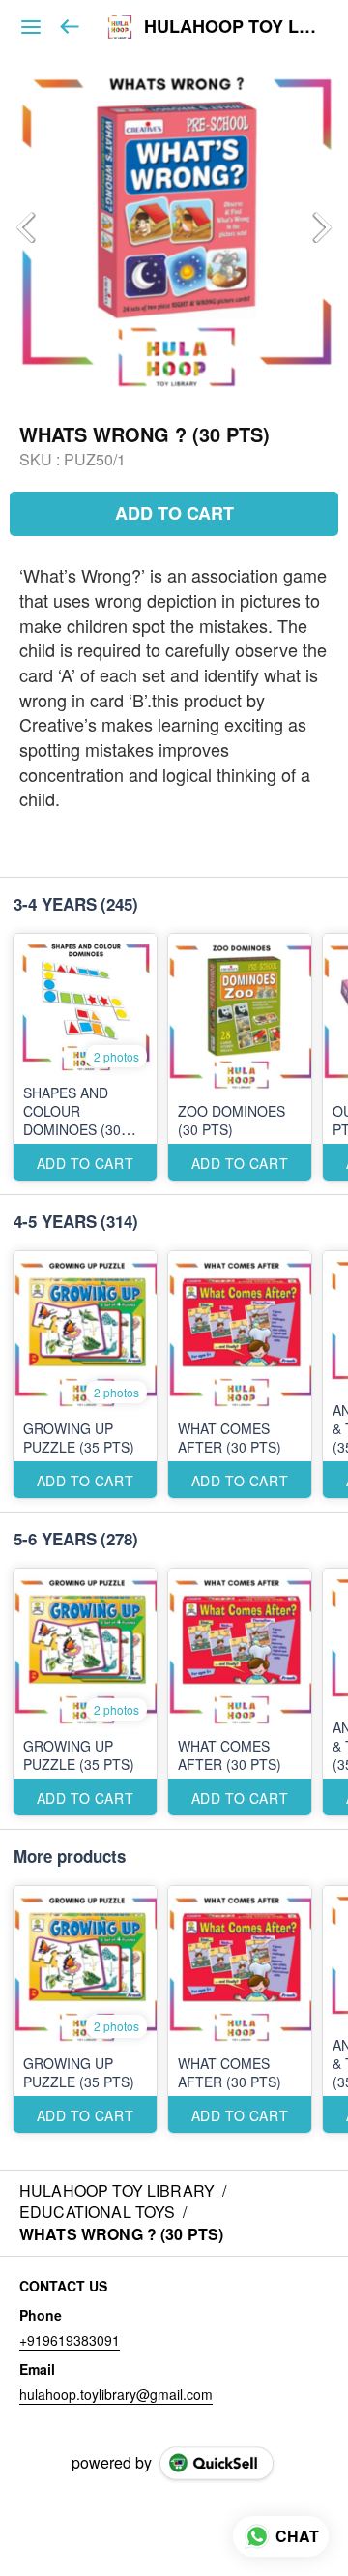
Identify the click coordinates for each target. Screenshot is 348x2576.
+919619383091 (70, 2340)
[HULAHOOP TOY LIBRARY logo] (120, 27)
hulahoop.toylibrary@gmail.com (116, 2394)
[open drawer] (31, 27)
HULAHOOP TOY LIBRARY (232, 27)
